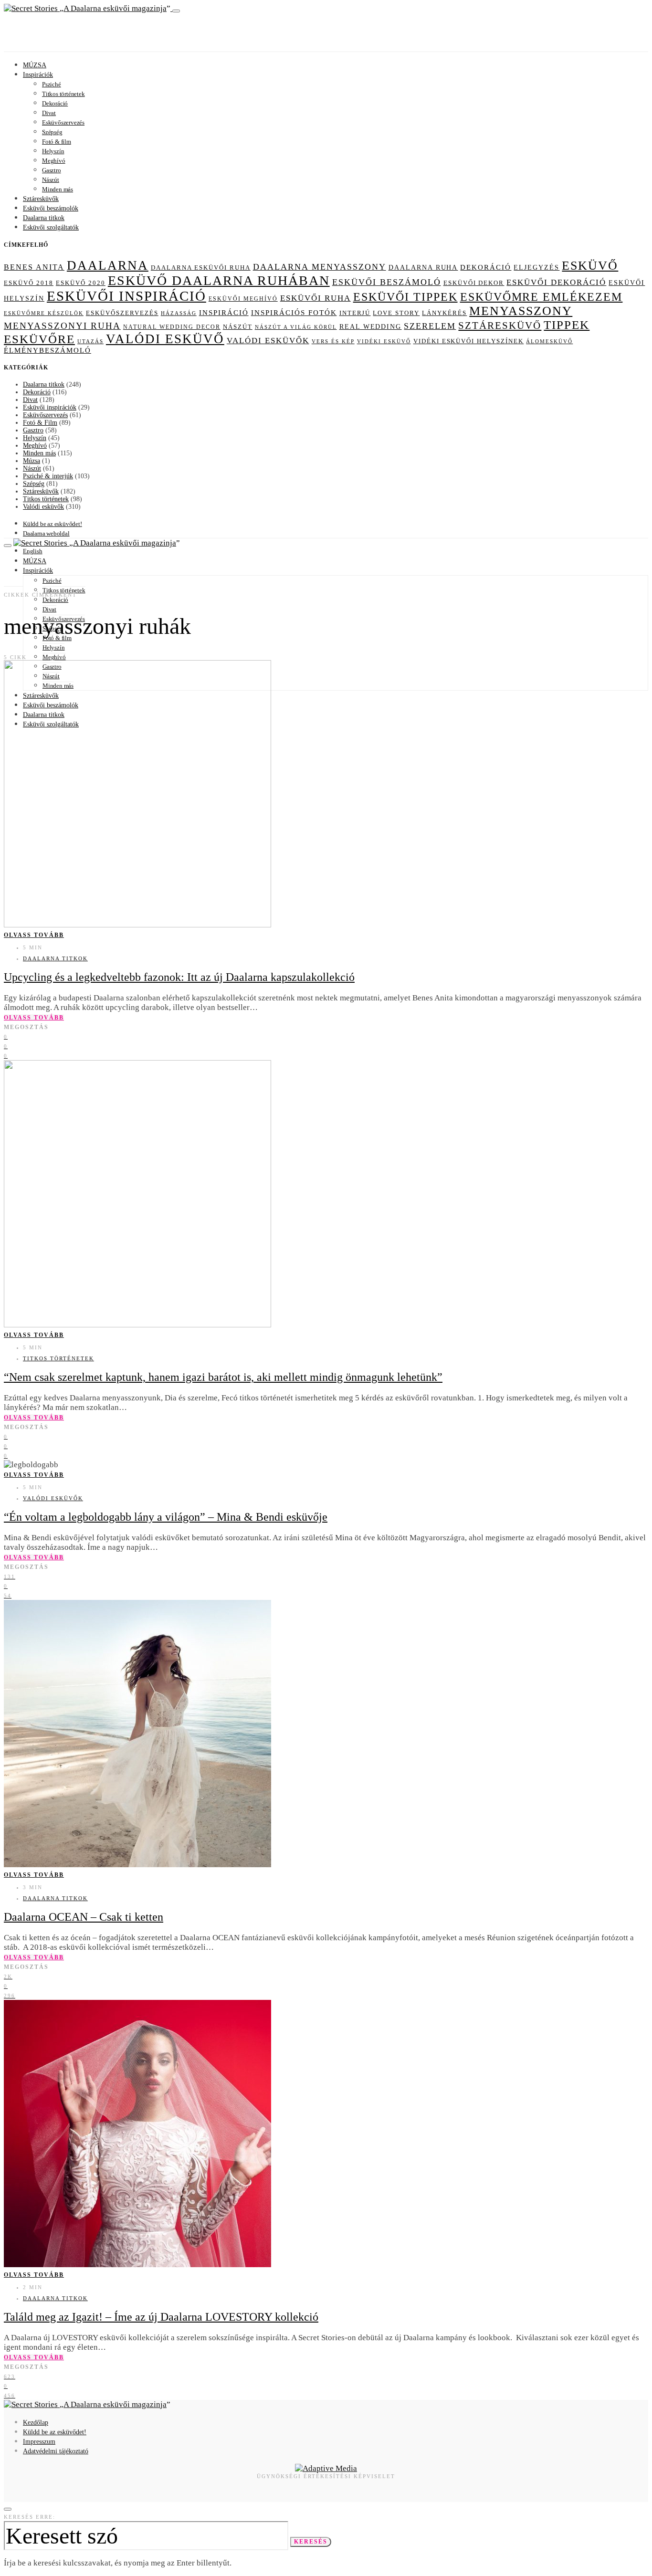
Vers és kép (333, 342)
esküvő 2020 (81, 283)
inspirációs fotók (294, 313)
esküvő (590, 266)
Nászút (51, 180)
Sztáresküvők (41, 199)
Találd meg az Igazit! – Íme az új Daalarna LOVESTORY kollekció (161, 2317)
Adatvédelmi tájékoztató (56, 2451)
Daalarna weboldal (46, 533)
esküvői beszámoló (387, 282)
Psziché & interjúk (48, 476)
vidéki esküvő (384, 341)
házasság (179, 313)
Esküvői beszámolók (51, 208)
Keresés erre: (30, 2517)
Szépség (52, 132)
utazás (90, 341)
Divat (49, 113)
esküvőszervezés (122, 313)
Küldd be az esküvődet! (53, 524)
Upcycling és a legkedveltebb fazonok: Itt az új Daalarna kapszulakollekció (179, 977)
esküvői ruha (315, 298)
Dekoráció (55, 103)
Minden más (58, 189)
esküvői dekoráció (556, 282)
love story (396, 313)
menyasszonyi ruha (62, 326)
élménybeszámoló (47, 350)
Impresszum (39, 2442)
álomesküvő (549, 341)
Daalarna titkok (44, 218)
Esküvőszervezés (63, 122)
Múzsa (32, 461)
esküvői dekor (474, 283)
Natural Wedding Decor (172, 327)
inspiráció (224, 313)
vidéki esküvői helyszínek (469, 341)
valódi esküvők (268, 341)
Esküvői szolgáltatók (51, 227)
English (33, 551)
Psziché (52, 84)
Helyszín (53, 151)
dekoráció (486, 267)
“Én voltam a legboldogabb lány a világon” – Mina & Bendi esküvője (166, 1517)
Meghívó (54, 161)
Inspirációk (38, 75)
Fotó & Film (40, 423)
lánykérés (444, 313)
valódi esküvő (165, 339)
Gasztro (52, 170)
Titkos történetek (63, 94)
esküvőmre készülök (44, 313)
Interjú (355, 313)
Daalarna (108, 265)
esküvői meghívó (243, 299)
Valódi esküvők (43, 507)
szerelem (430, 326)
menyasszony (521, 311)
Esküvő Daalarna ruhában (219, 280)
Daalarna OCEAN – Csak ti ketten (84, 1917)
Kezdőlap (36, 2423)
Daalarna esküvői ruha (201, 268)
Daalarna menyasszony (320, 267)
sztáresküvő (500, 326)
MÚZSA (35, 65)
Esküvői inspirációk (50, 407)
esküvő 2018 (29, 283)
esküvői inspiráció (126, 296)
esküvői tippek (405, 297)
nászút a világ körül (296, 327)
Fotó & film (57, 142)
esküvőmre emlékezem (542, 297)
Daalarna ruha (423, 267)
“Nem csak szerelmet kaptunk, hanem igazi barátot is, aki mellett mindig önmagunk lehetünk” (223, 1377)
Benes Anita (34, 267)
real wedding (371, 327)
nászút (238, 327)
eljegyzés (536, 267)
